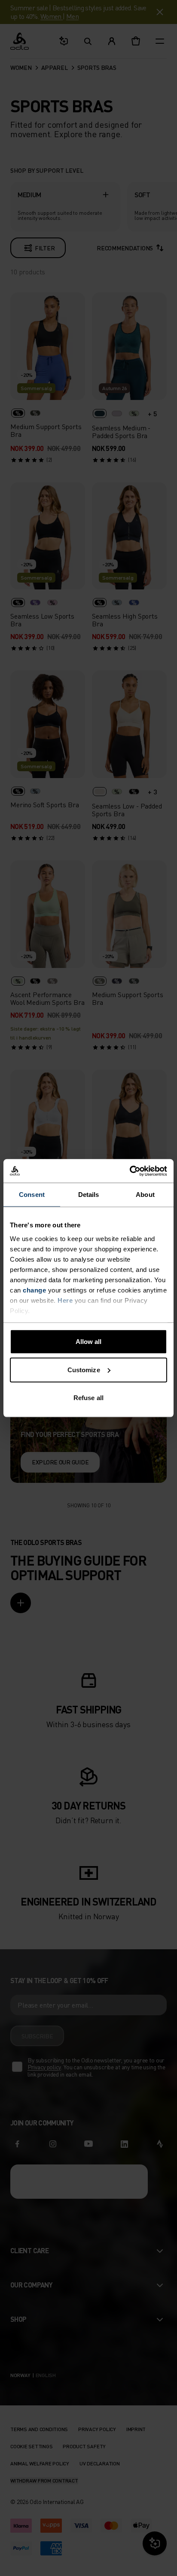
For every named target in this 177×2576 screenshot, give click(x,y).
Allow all (89, 1342)
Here (65, 1300)
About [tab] (145, 1195)
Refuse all (88, 1398)
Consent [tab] (32, 1195)
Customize (84, 1369)
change (34, 1290)
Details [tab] (89, 1195)
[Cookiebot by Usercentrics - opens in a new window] (130, 1171)
